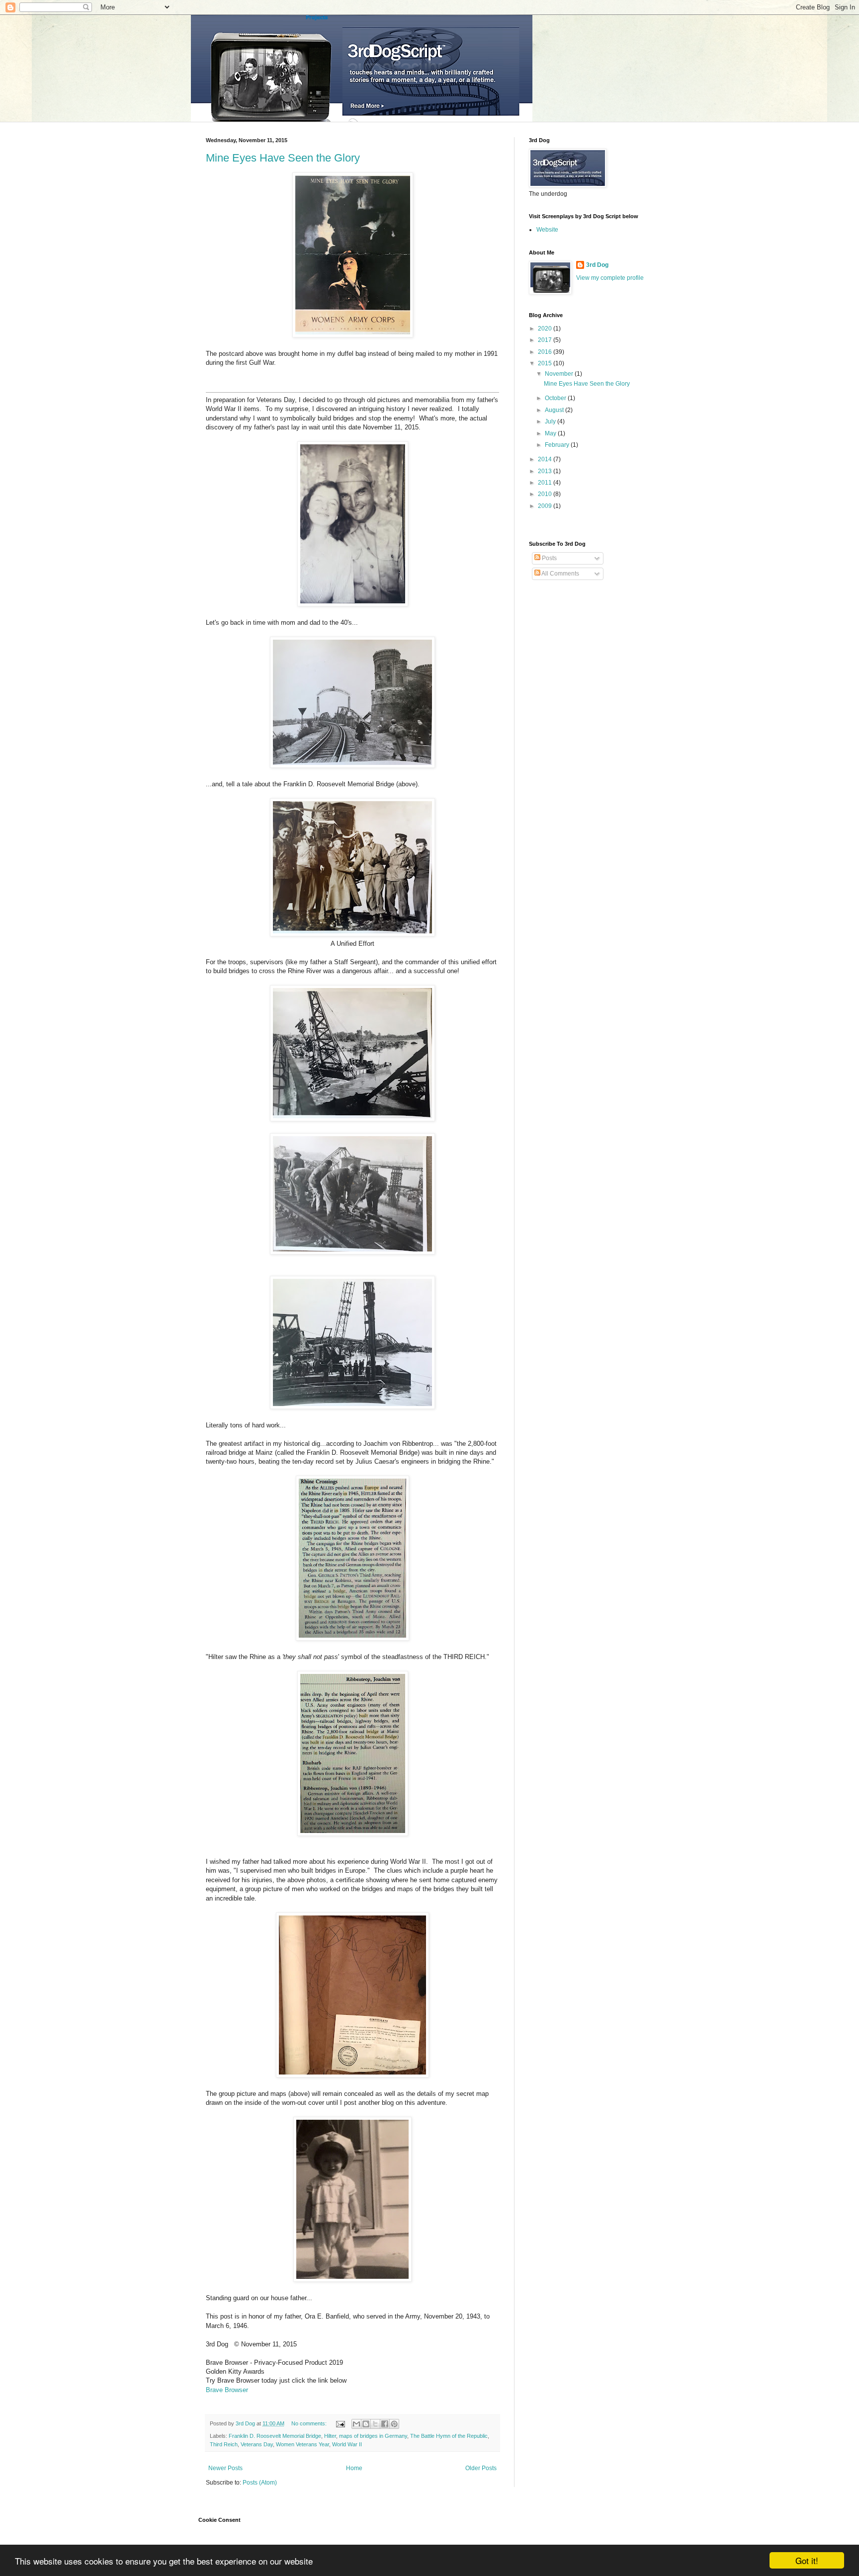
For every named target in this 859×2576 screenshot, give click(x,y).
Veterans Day (257, 2444)
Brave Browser (227, 2390)
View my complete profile (610, 278)
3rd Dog (597, 265)
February (558, 445)
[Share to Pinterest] (394, 2424)
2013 (546, 471)
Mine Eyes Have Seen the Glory (283, 158)
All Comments (560, 574)
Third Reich (224, 2444)
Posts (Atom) (260, 2483)
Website (547, 230)
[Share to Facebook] (385, 2424)
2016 (546, 352)
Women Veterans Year (302, 2444)
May (551, 433)
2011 (546, 483)
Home (354, 2468)
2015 (546, 363)
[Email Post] (340, 2423)
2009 (546, 506)
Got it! (807, 2560)
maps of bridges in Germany (373, 2436)
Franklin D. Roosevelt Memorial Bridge (275, 2436)
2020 (546, 329)
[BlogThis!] (366, 2424)
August (555, 410)
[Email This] (356, 2424)
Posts (549, 558)
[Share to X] (375, 2424)
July (551, 421)
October (556, 398)
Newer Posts (225, 2468)
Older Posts (481, 2468)
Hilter (330, 2436)
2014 (546, 459)
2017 (546, 340)
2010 (546, 494)
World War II (347, 2444)
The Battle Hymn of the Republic (449, 2436)
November (560, 374)
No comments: (310, 2423)
